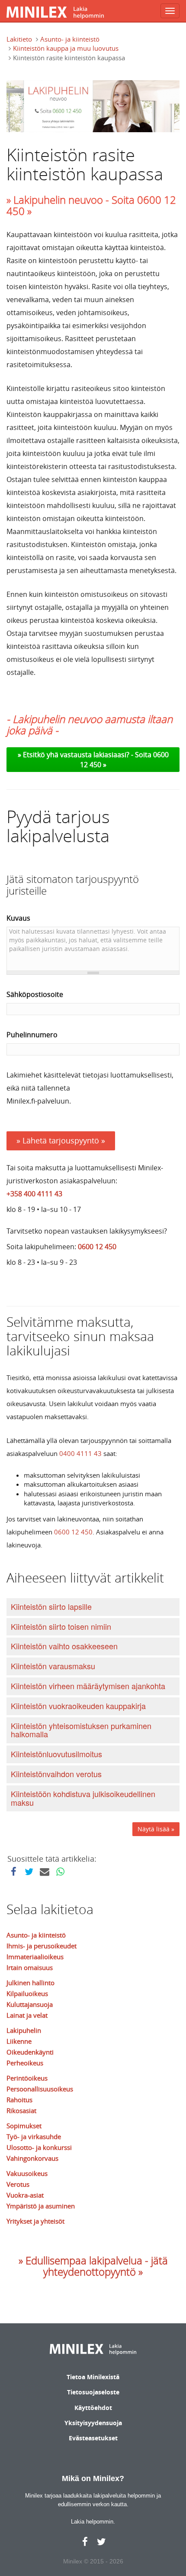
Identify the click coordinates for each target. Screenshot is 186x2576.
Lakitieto (19, 39)
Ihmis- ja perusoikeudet (42, 1946)
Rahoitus (19, 2100)
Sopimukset (24, 2126)
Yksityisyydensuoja (93, 2423)
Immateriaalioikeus (35, 1957)
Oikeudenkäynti (30, 2052)
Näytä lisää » (156, 1829)
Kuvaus (18, 918)
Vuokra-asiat (25, 2195)
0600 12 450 (97, 1247)
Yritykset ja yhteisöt (35, 2221)
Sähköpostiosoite (35, 994)
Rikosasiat (21, 2110)
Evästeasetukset (93, 2438)
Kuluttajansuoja (30, 2004)
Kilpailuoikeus (27, 1993)
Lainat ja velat (27, 2015)
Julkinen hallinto (30, 1983)
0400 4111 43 (80, 1453)
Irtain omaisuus (30, 1967)
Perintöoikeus (27, 2078)
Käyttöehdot (93, 2408)
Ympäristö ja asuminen (41, 2206)
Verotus (18, 2184)
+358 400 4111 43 (34, 1194)
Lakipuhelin (24, 2030)
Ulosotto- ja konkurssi (39, 2147)
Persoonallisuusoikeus (40, 2089)
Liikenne (19, 2041)
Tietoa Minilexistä (93, 2377)
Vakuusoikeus (27, 2173)
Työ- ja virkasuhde (34, 2136)
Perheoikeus (25, 2063)
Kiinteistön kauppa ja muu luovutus (66, 48)
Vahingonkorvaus (32, 2158)
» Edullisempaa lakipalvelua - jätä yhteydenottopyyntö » (93, 2266)
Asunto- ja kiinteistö (70, 39)
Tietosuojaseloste (93, 2392)
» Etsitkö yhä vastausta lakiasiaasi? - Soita (85, 755)
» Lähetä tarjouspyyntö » (61, 1140)
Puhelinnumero (32, 1035)
